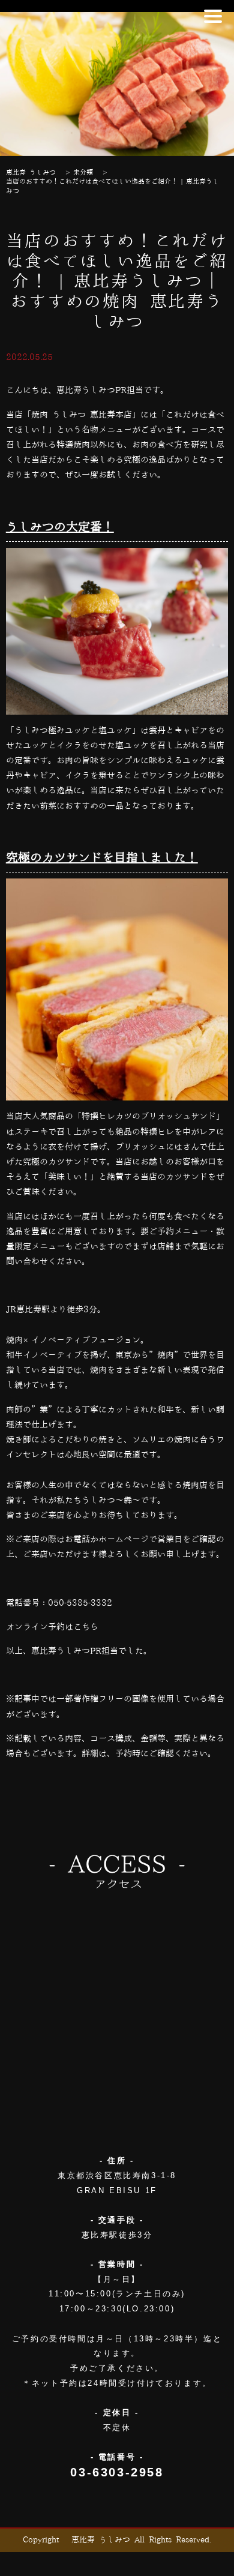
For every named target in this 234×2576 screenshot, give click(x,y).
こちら (86, 1627)
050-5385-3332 (80, 1603)
